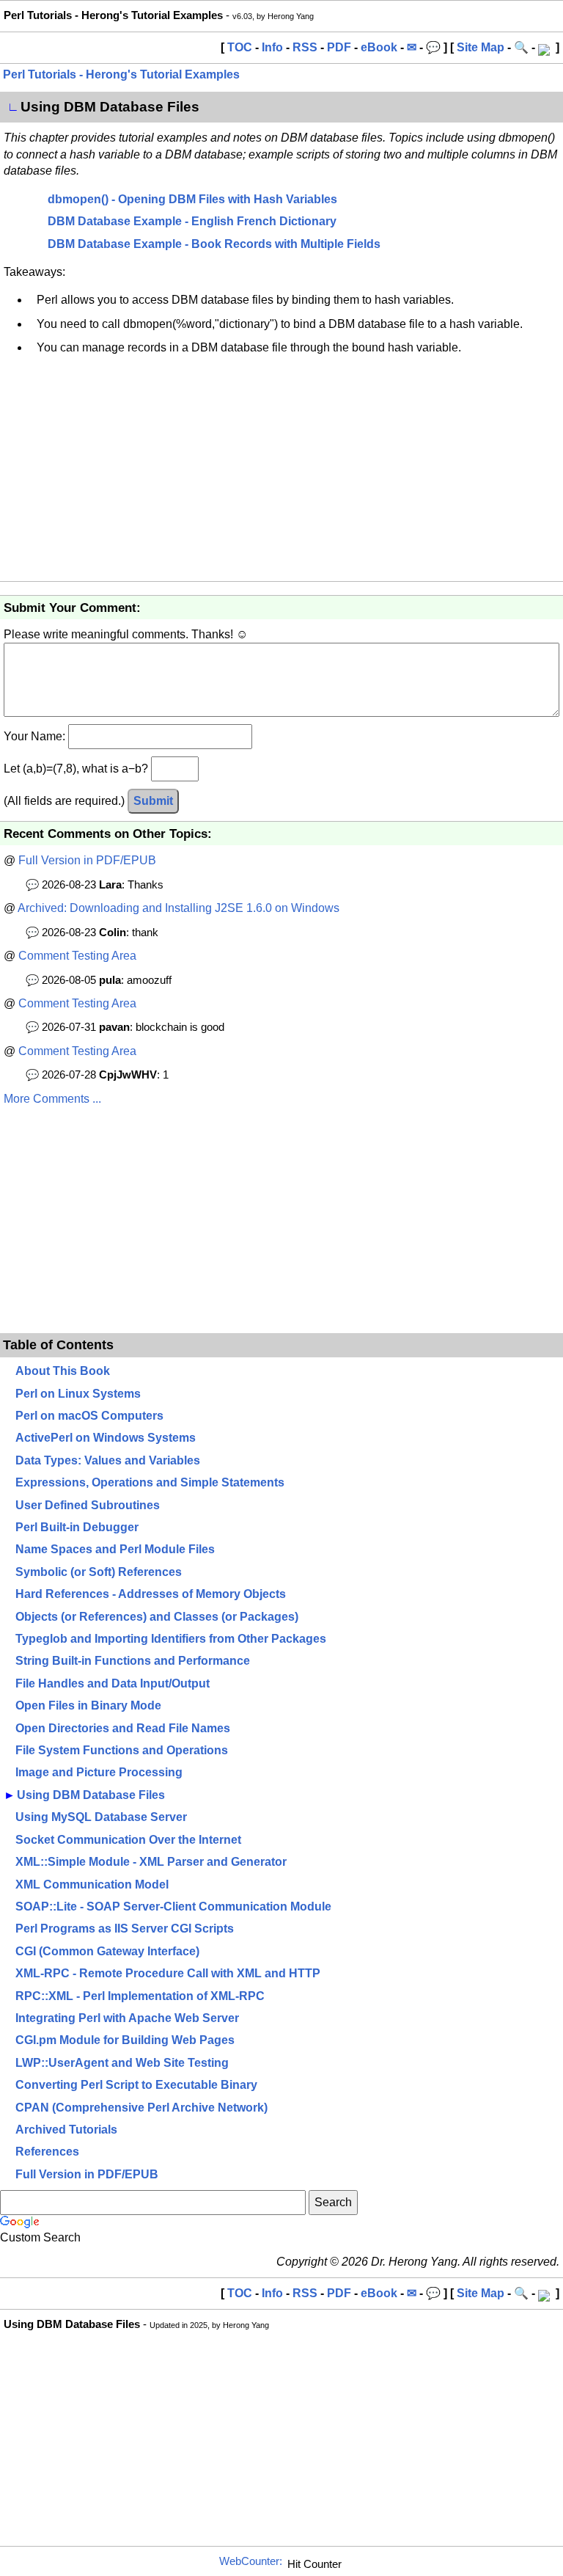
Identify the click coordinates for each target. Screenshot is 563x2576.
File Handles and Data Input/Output (113, 1683)
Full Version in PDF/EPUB (87, 860)
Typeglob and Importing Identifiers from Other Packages (171, 1639)
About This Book (63, 1371)
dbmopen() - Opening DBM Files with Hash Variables (192, 199)
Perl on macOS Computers (89, 1416)
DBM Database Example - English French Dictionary (192, 221)
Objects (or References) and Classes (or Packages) (157, 1617)
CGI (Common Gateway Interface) (107, 1951)
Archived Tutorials (66, 2130)
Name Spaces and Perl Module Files (115, 1549)
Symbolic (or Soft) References (99, 1572)
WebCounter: (251, 2561)
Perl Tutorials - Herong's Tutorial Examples (121, 74)
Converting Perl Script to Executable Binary (136, 2085)
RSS (305, 47)
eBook (379, 47)
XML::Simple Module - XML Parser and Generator (151, 1862)
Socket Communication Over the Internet (128, 1840)
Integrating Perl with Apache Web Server (127, 2018)
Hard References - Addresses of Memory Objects (151, 1594)
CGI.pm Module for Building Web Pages (125, 2040)
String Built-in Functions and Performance (133, 1661)
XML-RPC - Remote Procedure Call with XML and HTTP (168, 1973)
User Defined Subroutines (88, 1505)
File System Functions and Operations (122, 1750)
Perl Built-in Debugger (77, 1527)
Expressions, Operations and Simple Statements (150, 1482)
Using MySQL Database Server (101, 1817)
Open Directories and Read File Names (123, 1728)
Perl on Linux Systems (78, 1394)
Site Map (481, 47)
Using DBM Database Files (91, 1795)
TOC (240, 47)
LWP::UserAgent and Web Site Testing (122, 2063)
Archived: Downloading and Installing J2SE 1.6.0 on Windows (179, 908)
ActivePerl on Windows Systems (106, 1438)
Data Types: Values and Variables (108, 1460)
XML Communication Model (92, 1884)
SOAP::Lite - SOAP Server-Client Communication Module (173, 1907)
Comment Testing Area (77, 956)
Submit (153, 801)
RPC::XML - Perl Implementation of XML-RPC (140, 1996)
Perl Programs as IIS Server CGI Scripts (125, 1929)
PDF (339, 47)
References (47, 2152)
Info (272, 47)
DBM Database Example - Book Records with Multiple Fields (214, 244)
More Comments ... (52, 1099)
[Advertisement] (281, 471)
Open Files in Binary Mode (88, 1705)
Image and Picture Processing (99, 1772)
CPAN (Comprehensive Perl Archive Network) (141, 2108)
